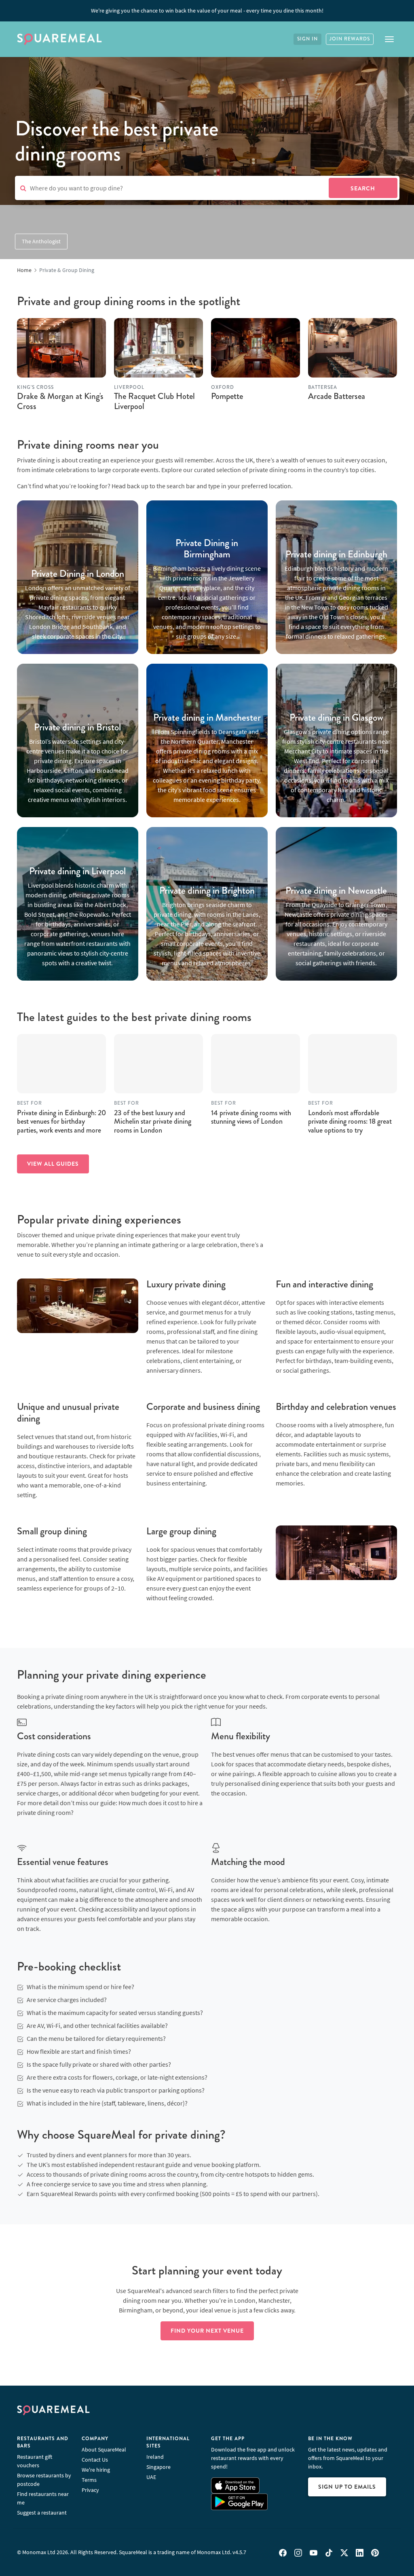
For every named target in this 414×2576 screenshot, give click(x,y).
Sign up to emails (347, 2487)
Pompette (227, 396)
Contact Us (95, 2460)
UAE (151, 2477)
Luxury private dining (186, 1284)
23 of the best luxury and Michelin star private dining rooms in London (153, 1121)
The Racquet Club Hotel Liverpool (154, 401)
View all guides (53, 1164)
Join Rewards (350, 39)
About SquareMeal (104, 2449)
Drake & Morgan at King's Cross (60, 401)
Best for (30, 1103)
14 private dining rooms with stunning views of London (251, 1117)
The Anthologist (41, 241)
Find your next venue (207, 2331)
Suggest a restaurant (42, 2513)
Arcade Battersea (337, 396)
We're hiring (96, 2470)
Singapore (158, 2467)
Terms (89, 2480)
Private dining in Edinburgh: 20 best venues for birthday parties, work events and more (61, 1121)
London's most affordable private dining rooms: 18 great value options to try (350, 1121)
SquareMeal (59, 39)
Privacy (90, 2490)
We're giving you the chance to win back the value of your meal (207, 11)
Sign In (307, 39)
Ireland (155, 2457)
